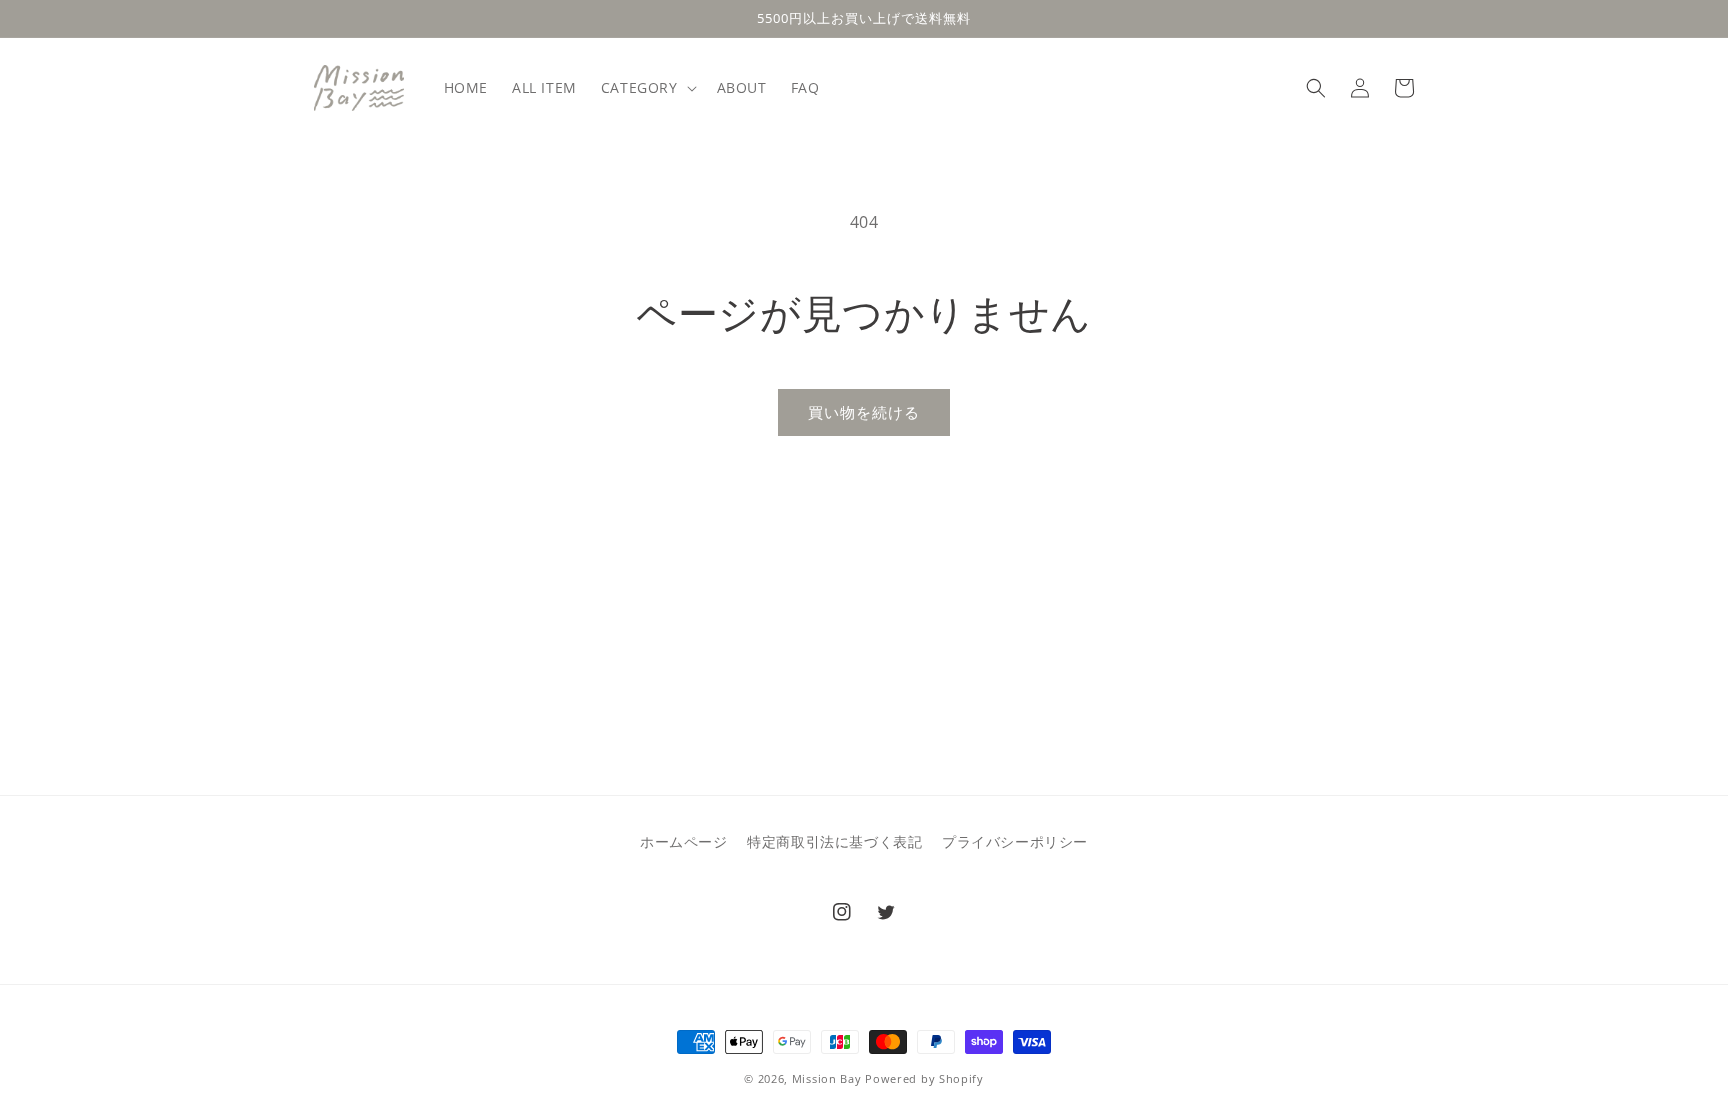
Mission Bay (827, 1078)
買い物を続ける (864, 412)
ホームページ (684, 841)
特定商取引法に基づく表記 (834, 841)
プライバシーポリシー (1015, 841)
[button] (647, 88)
